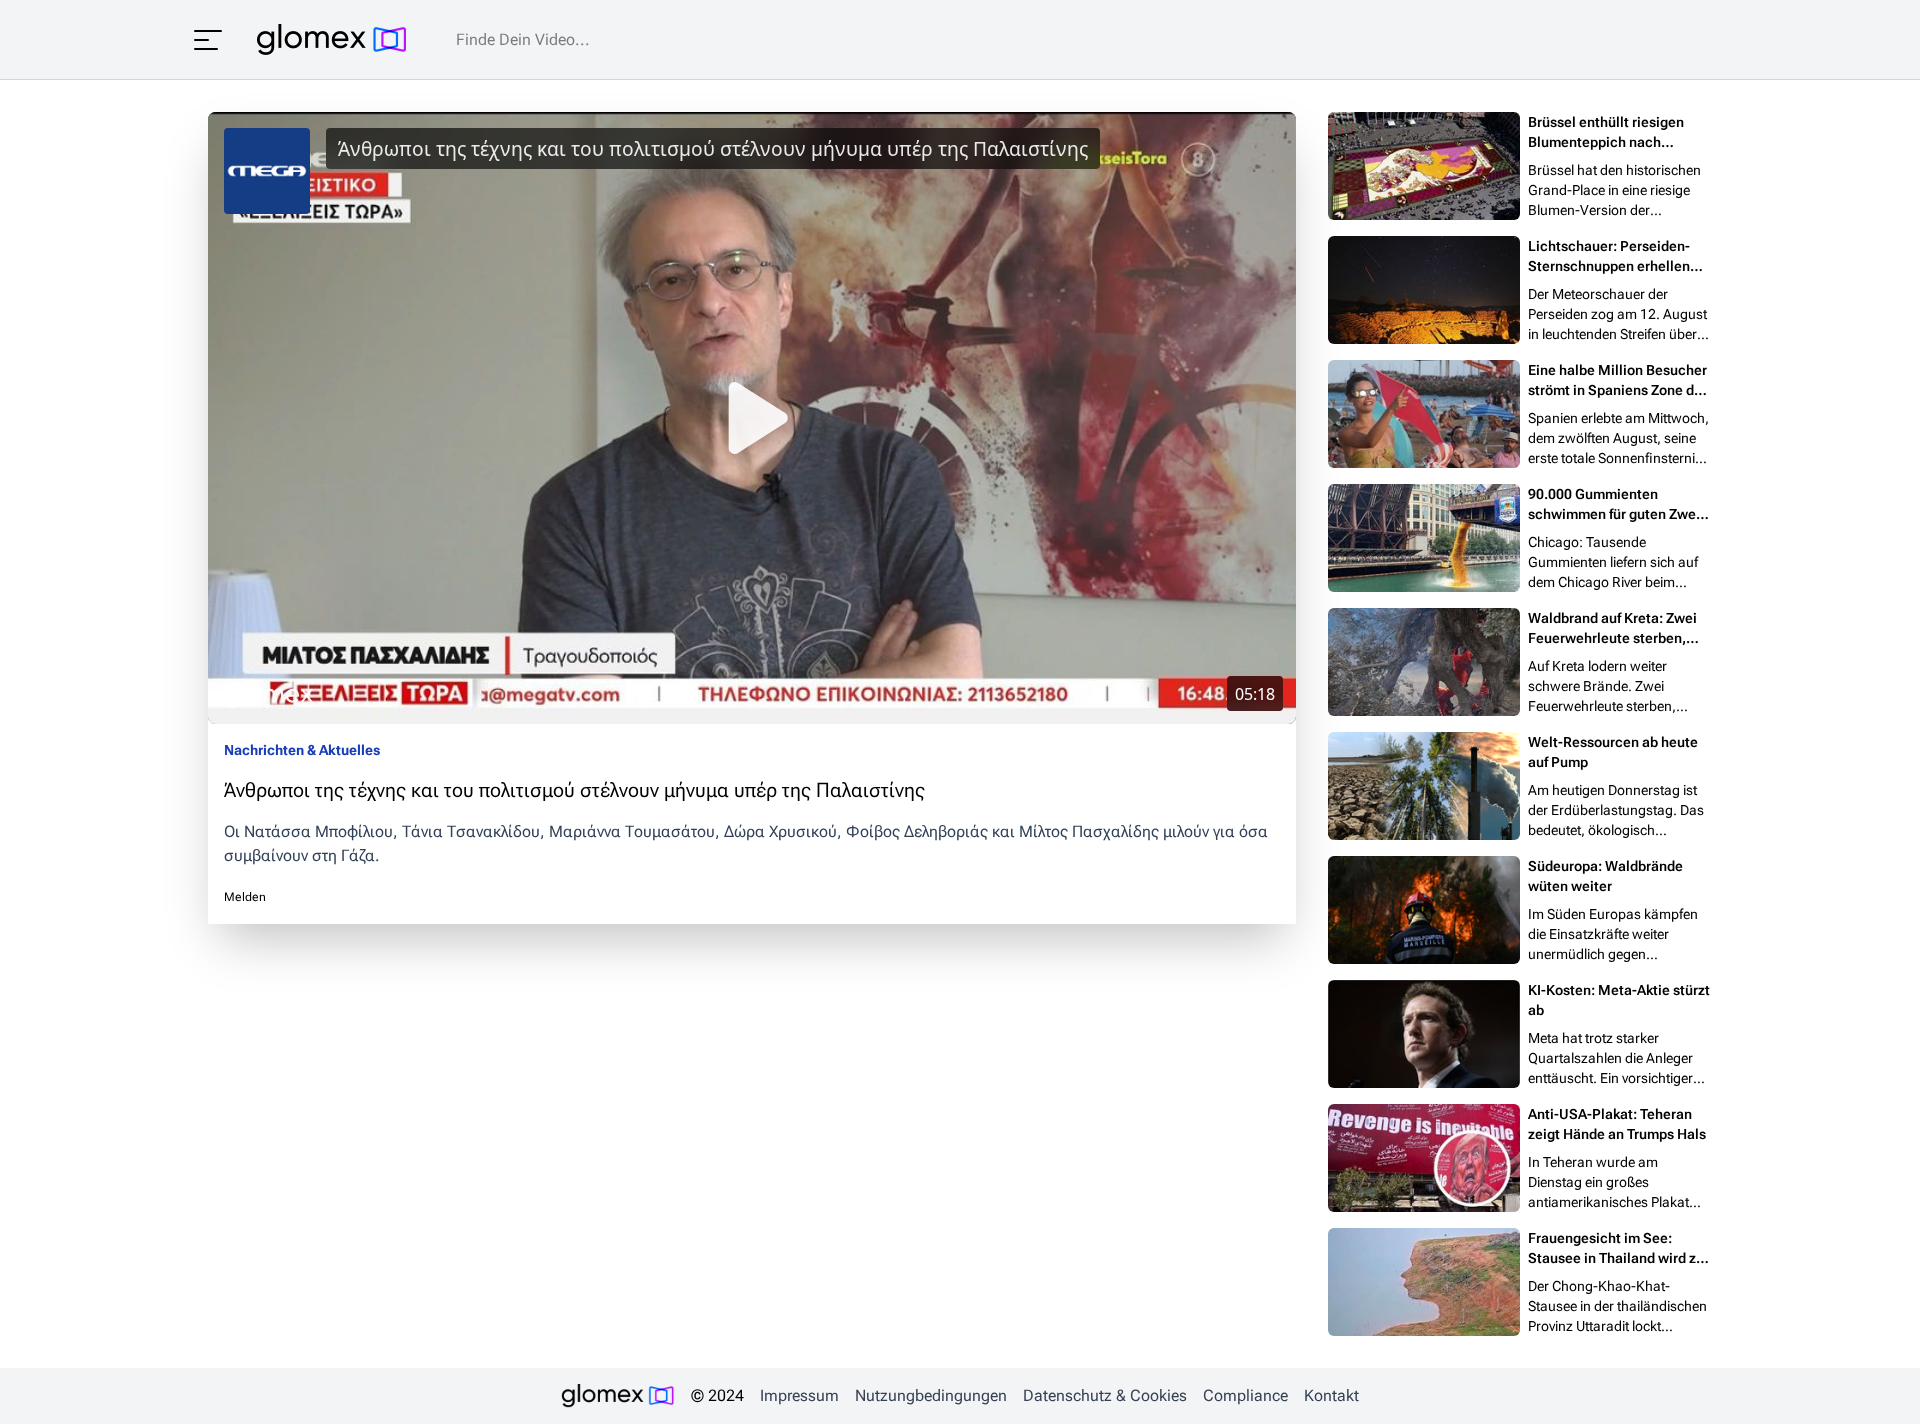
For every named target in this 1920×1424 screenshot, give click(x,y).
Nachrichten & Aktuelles (302, 750)
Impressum (799, 1395)
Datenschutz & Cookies (1105, 1395)
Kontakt (1331, 1395)
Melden (245, 897)
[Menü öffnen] (208, 40)
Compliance (1245, 1395)
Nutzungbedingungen (931, 1395)
